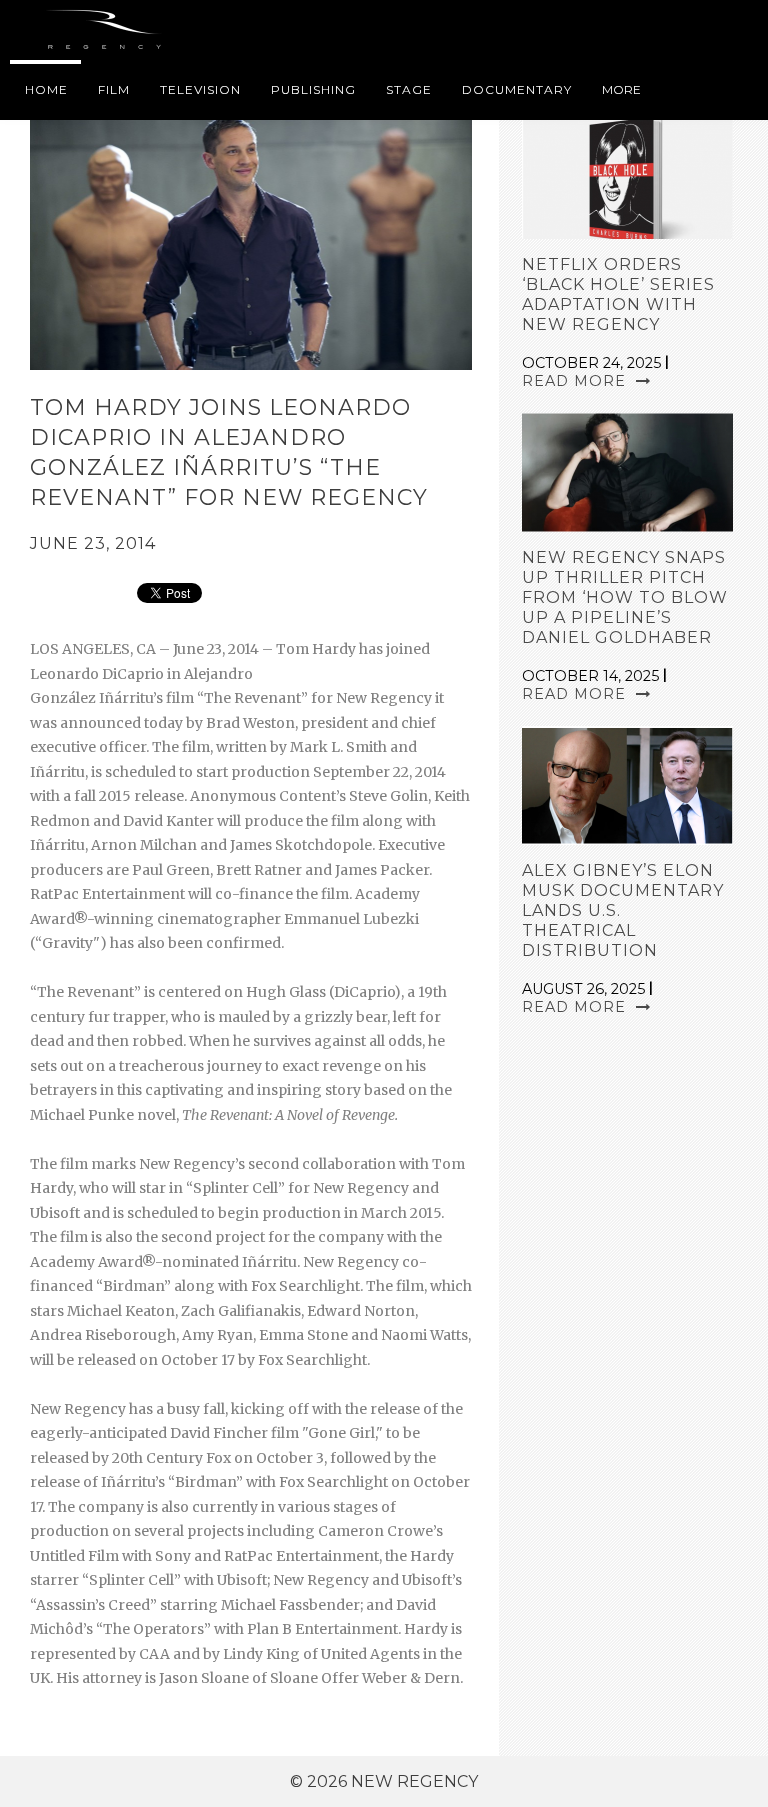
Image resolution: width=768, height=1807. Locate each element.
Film (114, 89)
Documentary (517, 89)
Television (200, 89)
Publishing (313, 89)
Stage (409, 89)
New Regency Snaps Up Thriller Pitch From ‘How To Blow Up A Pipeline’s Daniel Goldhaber (625, 597)
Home (46, 89)
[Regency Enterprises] (107, 30)
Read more (576, 381)
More (621, 89)
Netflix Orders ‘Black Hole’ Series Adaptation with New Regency (618, 294)
